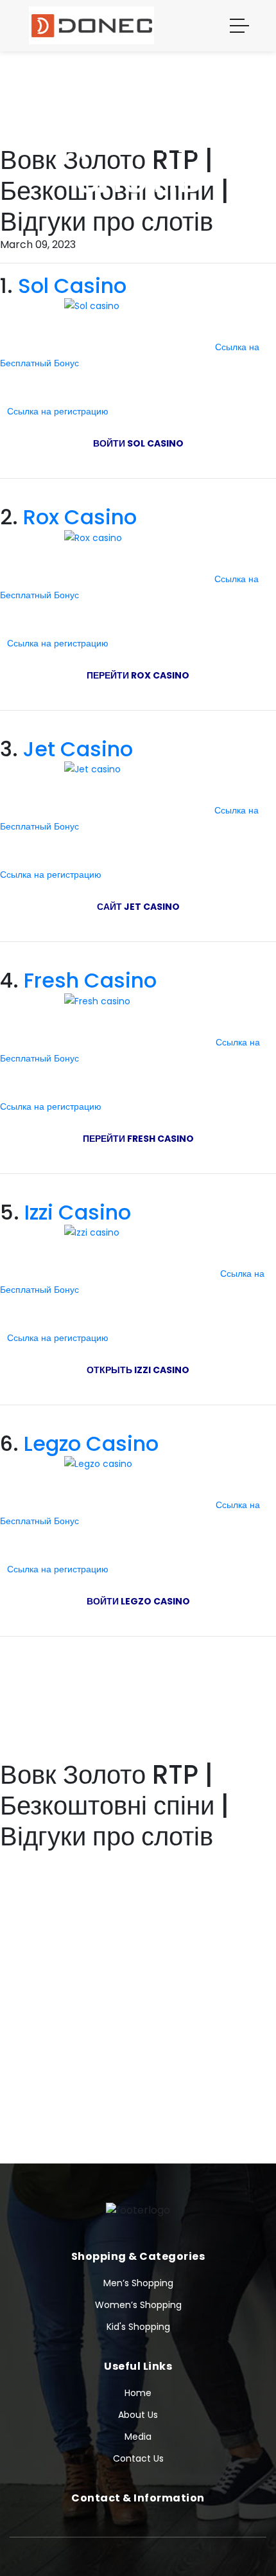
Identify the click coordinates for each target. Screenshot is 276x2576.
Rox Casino (80, 517)
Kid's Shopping (138, 2327)
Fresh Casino (90, 980)
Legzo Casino (91, 1443)
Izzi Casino (78, 1212)
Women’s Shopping (138, 2305)
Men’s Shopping (138, 2283)
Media (138, 2437)
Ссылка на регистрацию (59, 411)
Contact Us (138, 2458)
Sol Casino (72, 286)
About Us (138, 2415)
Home (138, 2393)
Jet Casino (78, 749)
